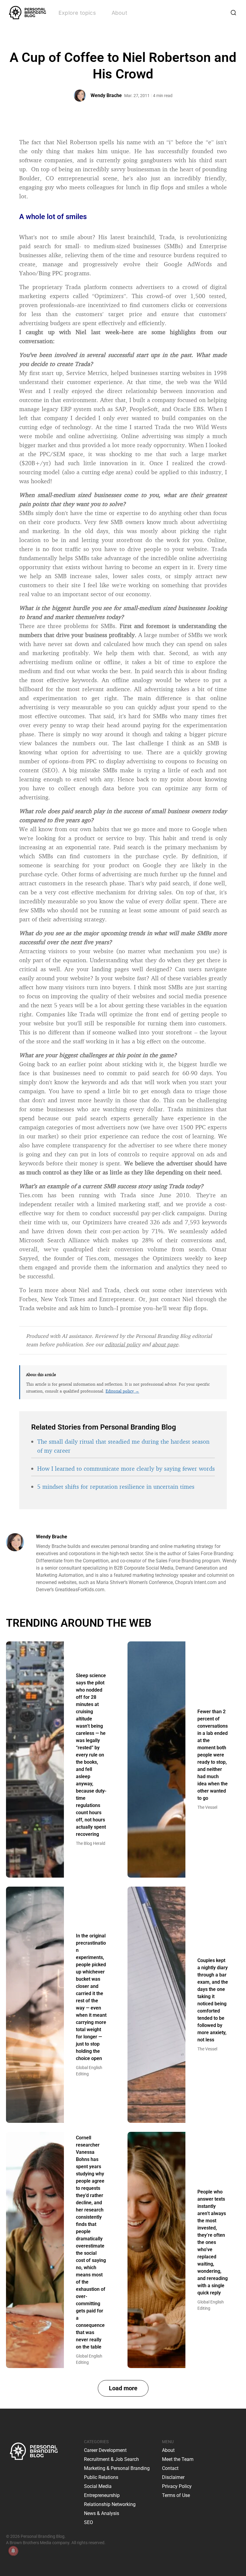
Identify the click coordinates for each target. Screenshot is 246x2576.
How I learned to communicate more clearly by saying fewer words (126, 1468)
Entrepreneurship (102, 2495)
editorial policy (123, 1344)
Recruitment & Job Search (111, 2459)
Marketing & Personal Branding (117, 2468)
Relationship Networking (110, 2504)
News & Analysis (102, 2513)
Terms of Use (176, 2495)
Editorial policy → (122, 1391)
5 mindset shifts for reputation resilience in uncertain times (116, 1486)
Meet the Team (178, 2459)
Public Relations (101, 2477)
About (119, 13)
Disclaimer (173, 2477)
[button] (123, 2388)
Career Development (105, 2450)
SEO (88, 2522)
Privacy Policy (177, 2486)
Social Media (98, 2486)
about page (165, 1344)
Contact (170, 2468)
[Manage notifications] (13, 2551)
